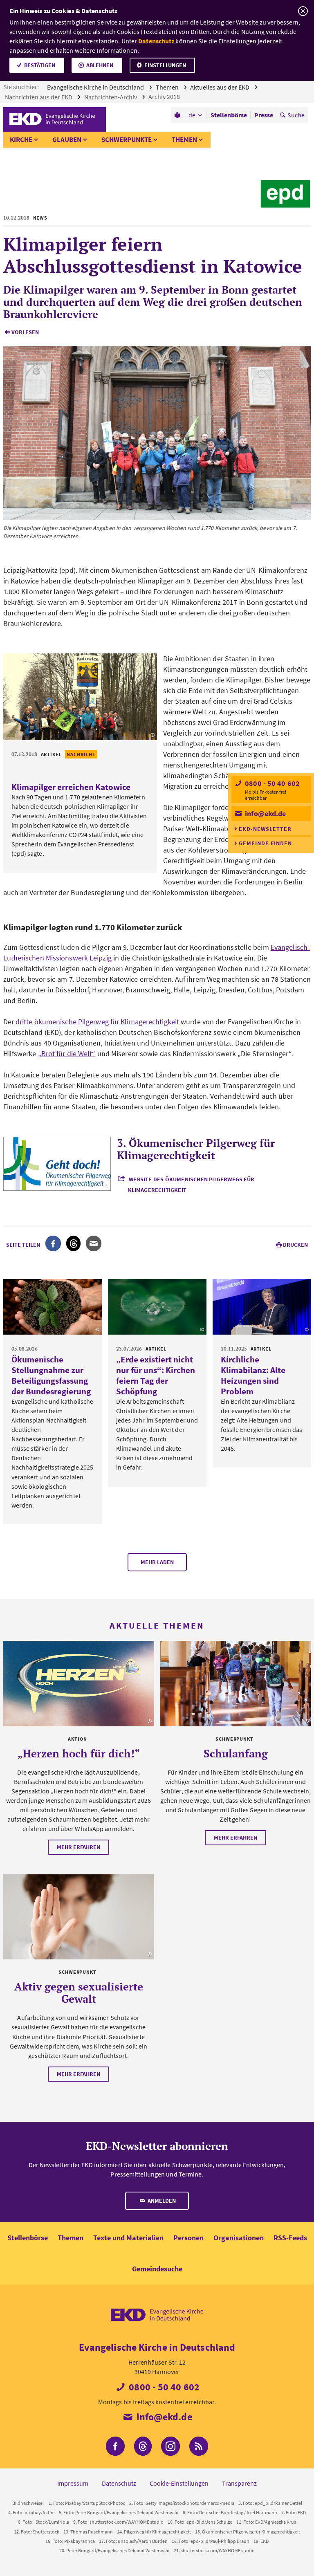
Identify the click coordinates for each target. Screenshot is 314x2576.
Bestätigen (40, 65)
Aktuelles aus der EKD (220, 87)
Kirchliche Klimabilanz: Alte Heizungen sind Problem (253, 1375)
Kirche (21, 139)
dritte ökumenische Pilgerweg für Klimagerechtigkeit (97, 1022)
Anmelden (161, 2201)
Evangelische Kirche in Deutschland (96, 87)
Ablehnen (100, 65)
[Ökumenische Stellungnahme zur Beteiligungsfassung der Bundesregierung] (53, 1307)
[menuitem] (178, 115)
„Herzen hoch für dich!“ (79, 1753)
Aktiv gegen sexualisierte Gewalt (79, 1993)
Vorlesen (25, 332)
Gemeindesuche (157, 2269)
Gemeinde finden (265, 843)
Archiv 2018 (165, 96)
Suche (296, 115)
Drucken (295, 1245)
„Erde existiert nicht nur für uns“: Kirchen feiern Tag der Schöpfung (156, 1375)
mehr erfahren (78, 1847)
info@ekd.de (265, 813)
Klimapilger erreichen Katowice (71, 787)
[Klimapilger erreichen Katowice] (80, 697)
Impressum (73, 2483)
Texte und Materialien (128, 2238)
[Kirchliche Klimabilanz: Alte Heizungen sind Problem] (262, 1307)
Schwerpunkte (127, 139)
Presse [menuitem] (264, 115)
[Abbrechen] (303, 11)
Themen (168, 87)
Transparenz (239, 2483)
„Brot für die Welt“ (67, 1054)
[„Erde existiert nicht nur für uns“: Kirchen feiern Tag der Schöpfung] (157, 1307)
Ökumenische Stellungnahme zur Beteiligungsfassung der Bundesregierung (51, 1375)
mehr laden (157, 1562)
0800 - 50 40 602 (271, 783)
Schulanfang (236, 1753)
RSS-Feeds (290, 2238)
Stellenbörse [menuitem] (229, 115)
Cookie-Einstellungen (179, 2483)
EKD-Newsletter (265, 829)
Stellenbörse (28, 2238)
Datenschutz (156, 41)
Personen (188, 2238)
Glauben (67, 139)
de (192, 115)
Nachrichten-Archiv (111, 97)
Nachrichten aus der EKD (39, 97)
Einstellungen (165, 65)
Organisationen (239, 2238)
